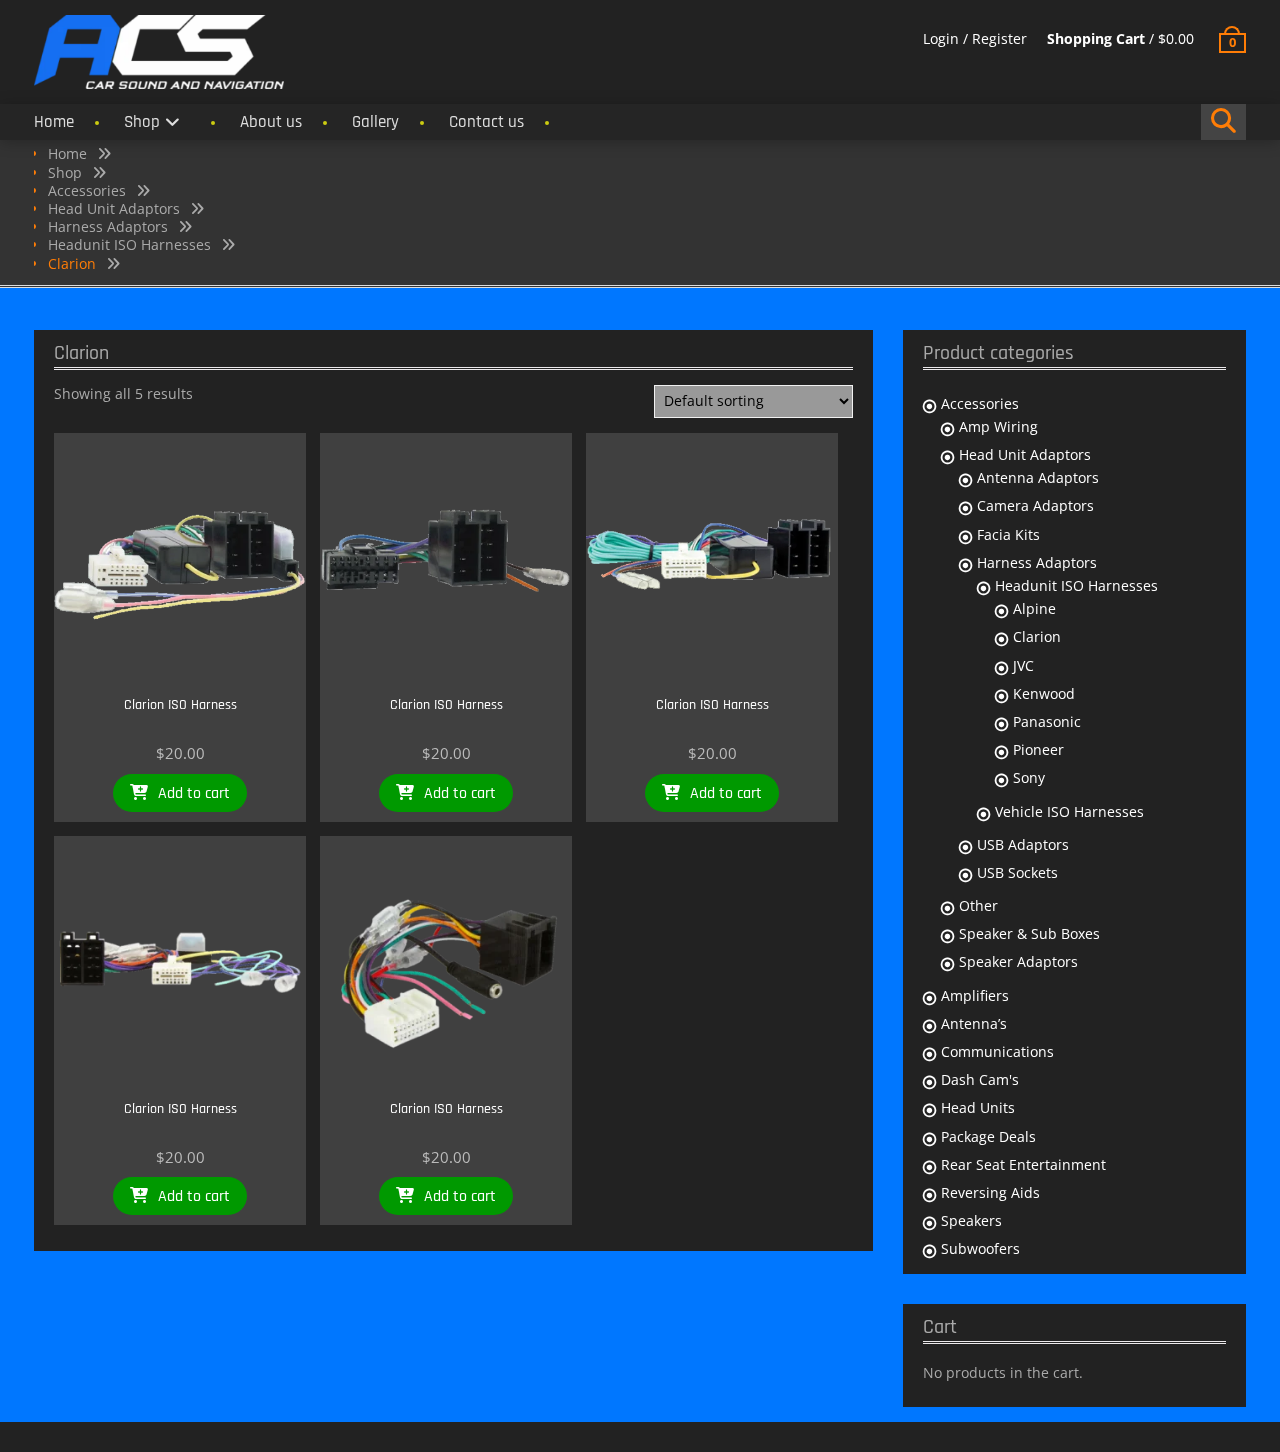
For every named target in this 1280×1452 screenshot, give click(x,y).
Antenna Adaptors (1038, 477)
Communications (997, 1051)
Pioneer (1038, 749)
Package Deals (988, 1136)
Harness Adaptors (108, 226)
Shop (142, 122)
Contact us (486, 122)
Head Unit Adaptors (114, 208)
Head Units (978, 1107)
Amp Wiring (998, 426)
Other (978, 905)
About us (271, 122)
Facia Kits (1008, 534)
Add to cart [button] (194, 793)
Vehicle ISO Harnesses (1069, 811)
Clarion (1037, 636)
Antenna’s (974, 1023)
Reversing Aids (990, 1192)
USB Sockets (1017, 872)
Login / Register (975, 38)
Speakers (971, 1220)
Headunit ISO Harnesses (129, 244)
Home (54, 122)
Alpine (1034, 608)
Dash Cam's (980, 1079)
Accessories (87, 190)
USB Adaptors (1023, 844)
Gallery (375, 122)
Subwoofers (980, 1248)
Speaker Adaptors (1018, 961)
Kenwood (1044, 693)
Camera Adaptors (1035, 505)
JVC (1023, 665)
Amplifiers (975, 995)
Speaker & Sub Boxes (1029, 933)
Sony (1029, 777)
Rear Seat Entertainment (1023, 1164)
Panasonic (1047, 721)
